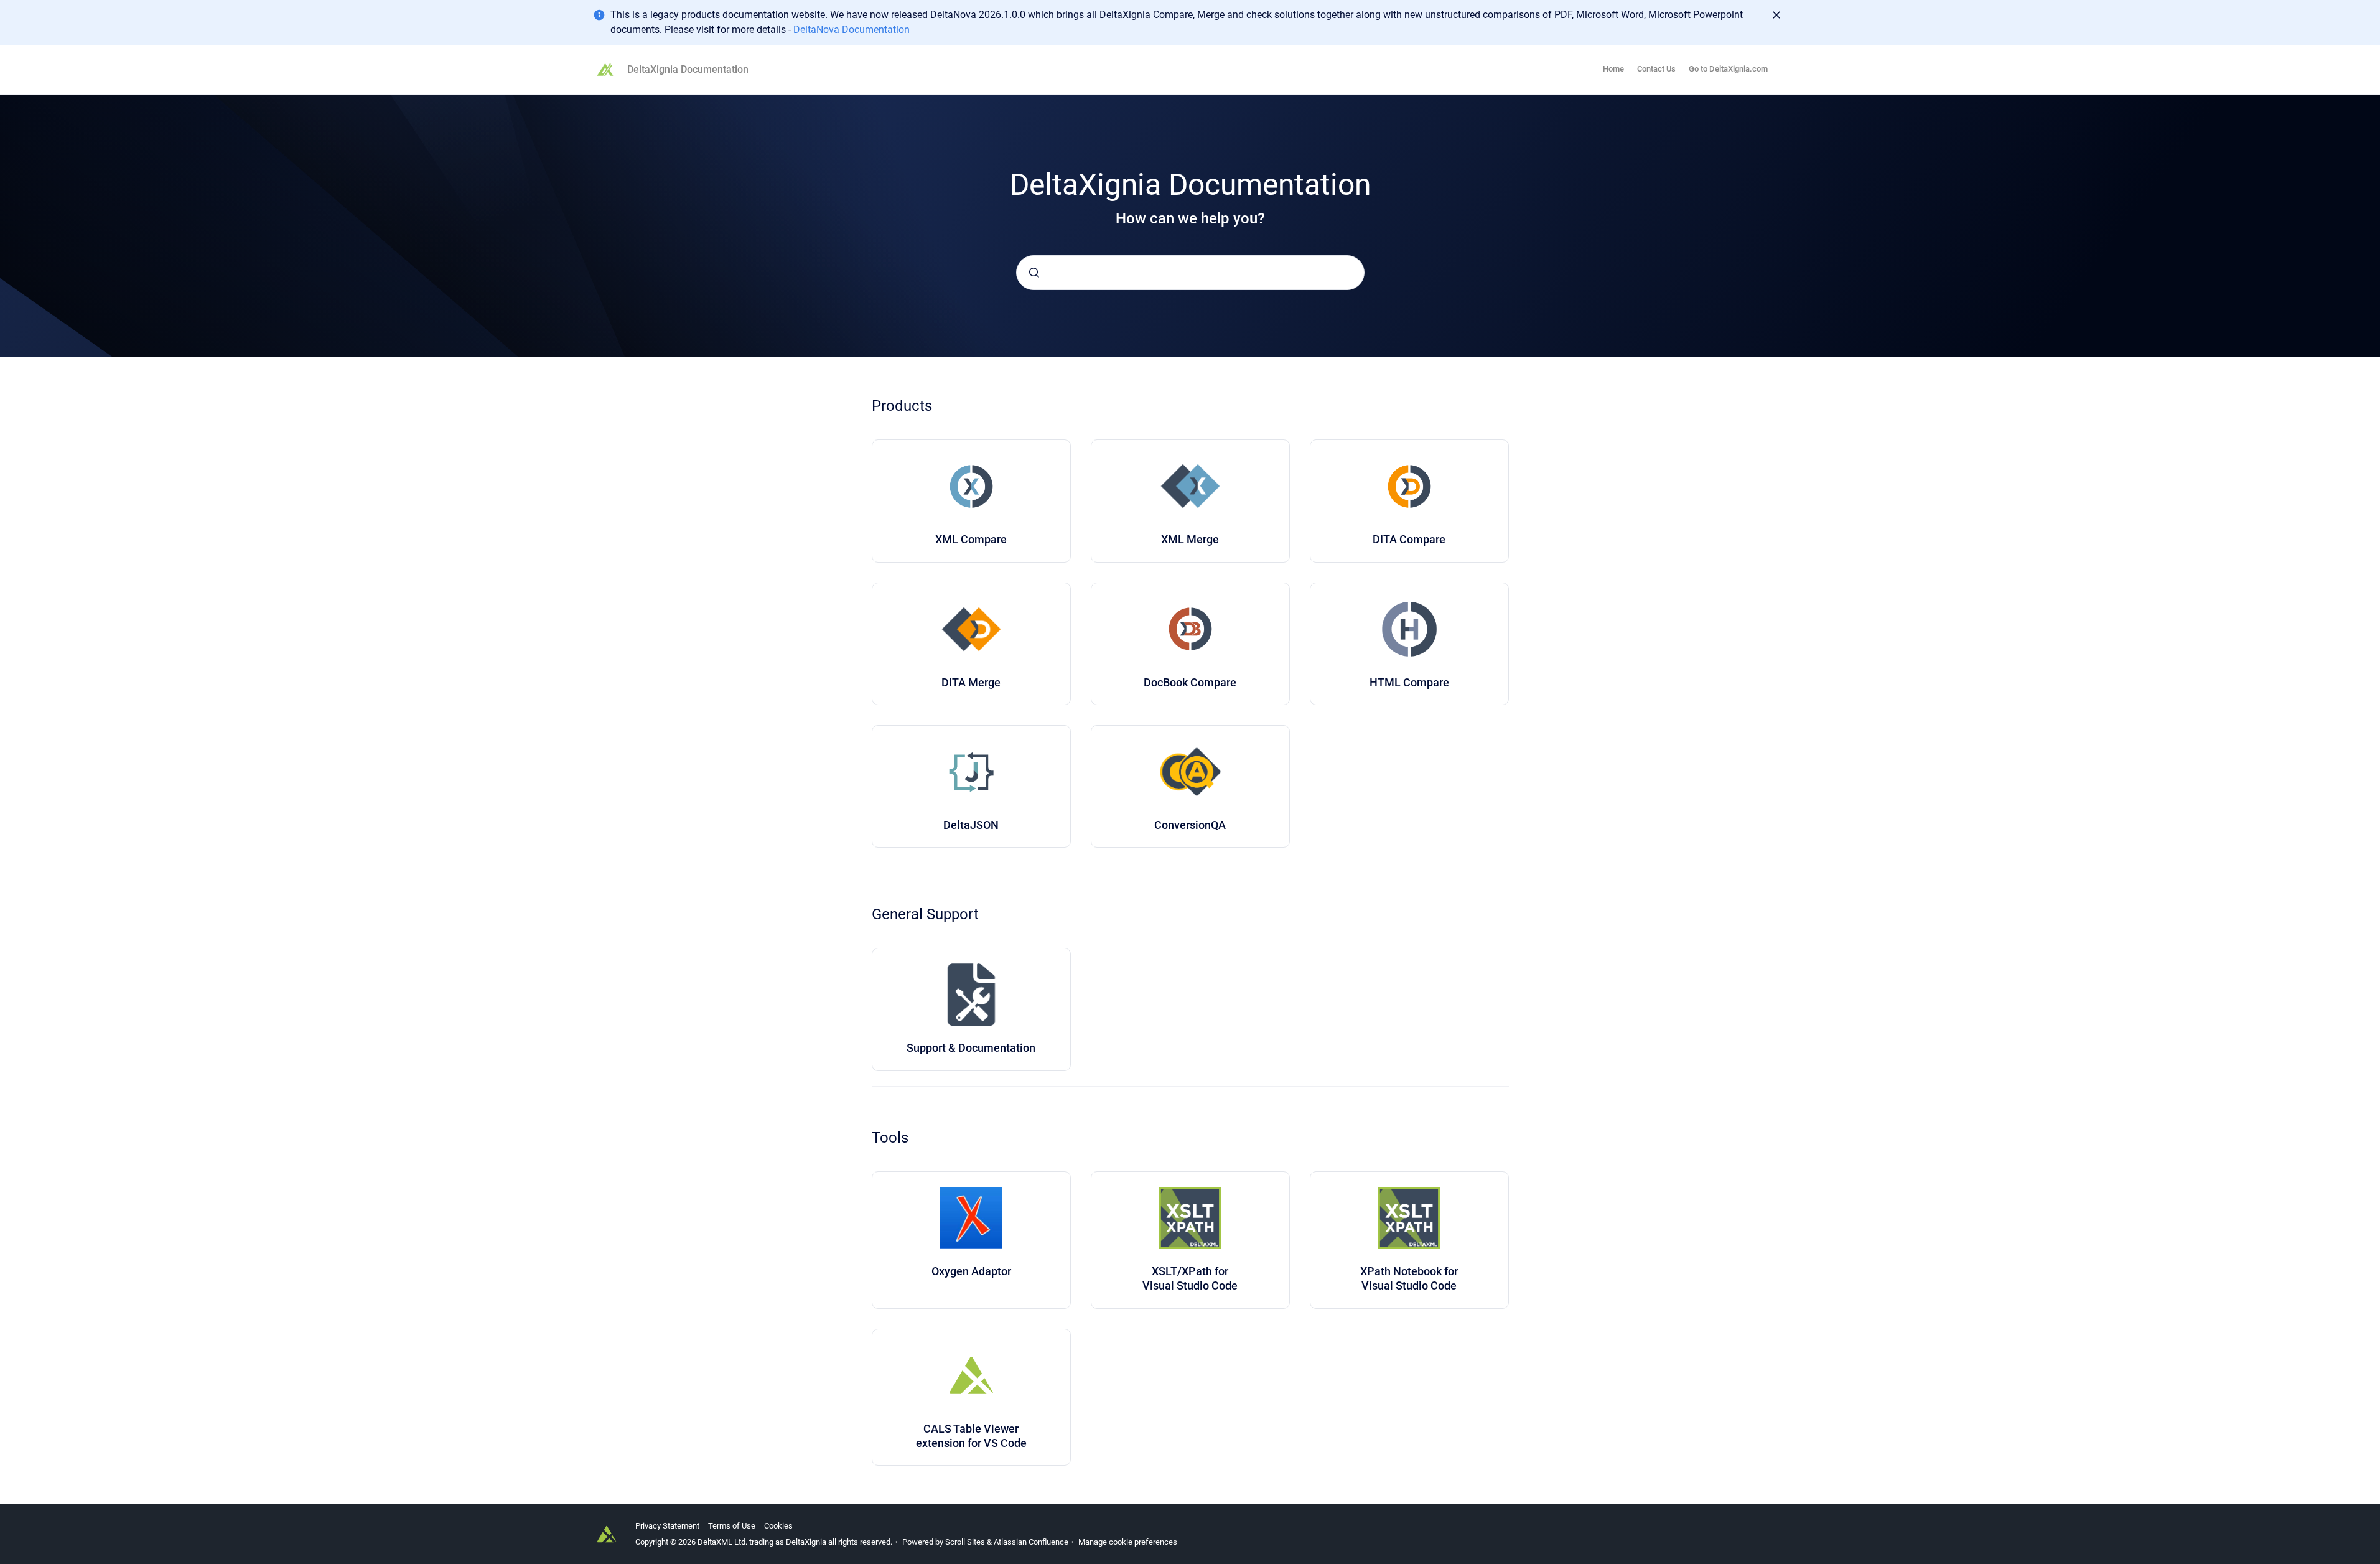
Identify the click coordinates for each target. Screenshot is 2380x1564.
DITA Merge (971, 682)
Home (1613, 69)
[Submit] (1034, 273)
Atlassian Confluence (1031, 1542)
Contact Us (1656, 69)
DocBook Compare (1190, 682)
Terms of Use (732, 1526)
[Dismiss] (1776, 15)
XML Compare (971, 539)
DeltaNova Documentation (852, 30)
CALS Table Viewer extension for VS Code (971, 1436)
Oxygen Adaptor (971, 1271)
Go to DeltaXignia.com (1728, 69)
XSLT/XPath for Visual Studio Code (1190, 1278)
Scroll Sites (965, 1542)
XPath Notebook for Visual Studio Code (1409, 1278)
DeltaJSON (971, 825)
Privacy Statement (667, 1526)
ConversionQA (1190, 825)
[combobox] (1190, 273)
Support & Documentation (971, 1048)
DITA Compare (1409, 539)
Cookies (778, 1526)
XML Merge (1190, 539)
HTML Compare (1409, 682)
